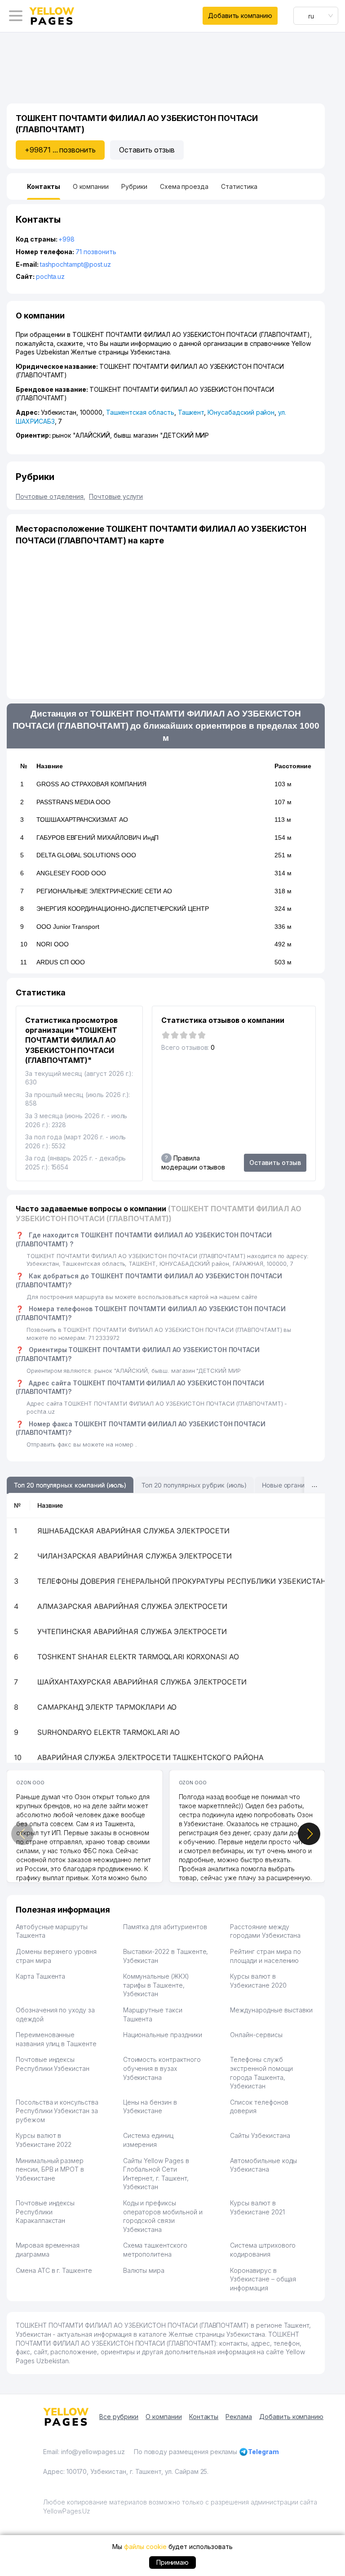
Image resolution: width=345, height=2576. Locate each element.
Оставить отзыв (147, 150)
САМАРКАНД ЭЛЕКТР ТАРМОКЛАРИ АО (107, 1707)
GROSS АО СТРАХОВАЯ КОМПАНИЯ (91, 784)
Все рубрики (119, 2417)
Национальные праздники (163, 2035)
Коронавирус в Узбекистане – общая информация (263, 2279)
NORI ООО (53, 944)
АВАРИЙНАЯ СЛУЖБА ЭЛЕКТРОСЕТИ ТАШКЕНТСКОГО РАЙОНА (150, 1757)
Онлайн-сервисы (256, 2035)
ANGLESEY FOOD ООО (71, 873)
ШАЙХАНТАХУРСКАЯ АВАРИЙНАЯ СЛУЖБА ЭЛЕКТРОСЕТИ (142, 1682)
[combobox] (316, 16)
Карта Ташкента (40, 1976)
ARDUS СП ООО (61, 962)
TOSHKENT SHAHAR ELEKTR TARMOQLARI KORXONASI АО (138, 1657)
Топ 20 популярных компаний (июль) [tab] (70, 1485)
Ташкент (191, 412)
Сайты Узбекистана (260, 2135)
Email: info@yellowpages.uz (84, 2452)
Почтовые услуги (116, 496)
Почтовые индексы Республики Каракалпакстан (45, 2212)
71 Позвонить (96, 252)
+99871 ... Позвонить (60, 150)
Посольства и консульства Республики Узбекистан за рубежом (57, 2111)
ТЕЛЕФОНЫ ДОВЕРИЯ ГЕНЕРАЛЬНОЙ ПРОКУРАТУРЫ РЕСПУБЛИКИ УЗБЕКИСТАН (182, 1581)
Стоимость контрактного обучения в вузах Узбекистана (162, 2068)
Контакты (204, 2417)
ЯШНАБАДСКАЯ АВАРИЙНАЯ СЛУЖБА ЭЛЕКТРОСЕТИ (133, 1531)
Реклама (239, 2417)
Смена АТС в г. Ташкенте (54, 2270)
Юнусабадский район (241, 412)
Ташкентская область (140, 412)
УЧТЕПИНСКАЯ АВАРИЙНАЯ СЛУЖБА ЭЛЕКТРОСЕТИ (132, 1631)
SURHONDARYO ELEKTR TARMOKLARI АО (108, 1732)
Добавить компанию (240, 16)
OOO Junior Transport (68, 927)
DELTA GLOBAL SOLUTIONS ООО (86, 855)
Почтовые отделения (51, 496)
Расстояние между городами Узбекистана (265, 1931)
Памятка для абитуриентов (165, 1927)
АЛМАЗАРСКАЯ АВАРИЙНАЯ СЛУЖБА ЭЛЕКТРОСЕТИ (132, 1606)
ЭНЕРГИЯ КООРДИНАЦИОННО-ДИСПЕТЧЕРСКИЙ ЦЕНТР (123, 909)
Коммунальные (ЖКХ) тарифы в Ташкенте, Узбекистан (156, 1985)
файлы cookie (145, 2547)
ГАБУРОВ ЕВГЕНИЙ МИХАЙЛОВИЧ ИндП (97, 838)
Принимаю (173, 2562)
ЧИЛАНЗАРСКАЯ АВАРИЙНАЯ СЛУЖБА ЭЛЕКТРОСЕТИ (135, 1556)
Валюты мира (144, 2270)
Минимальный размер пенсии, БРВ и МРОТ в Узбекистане (50, 2169)
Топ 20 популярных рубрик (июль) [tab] (194, 1485)
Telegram (263, 2452)
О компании (164, 2417)
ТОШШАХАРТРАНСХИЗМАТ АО (82, 820)
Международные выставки (271, 2010)
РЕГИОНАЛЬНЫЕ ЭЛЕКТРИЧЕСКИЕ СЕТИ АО (104, 891)
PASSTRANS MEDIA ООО (73, 802)
